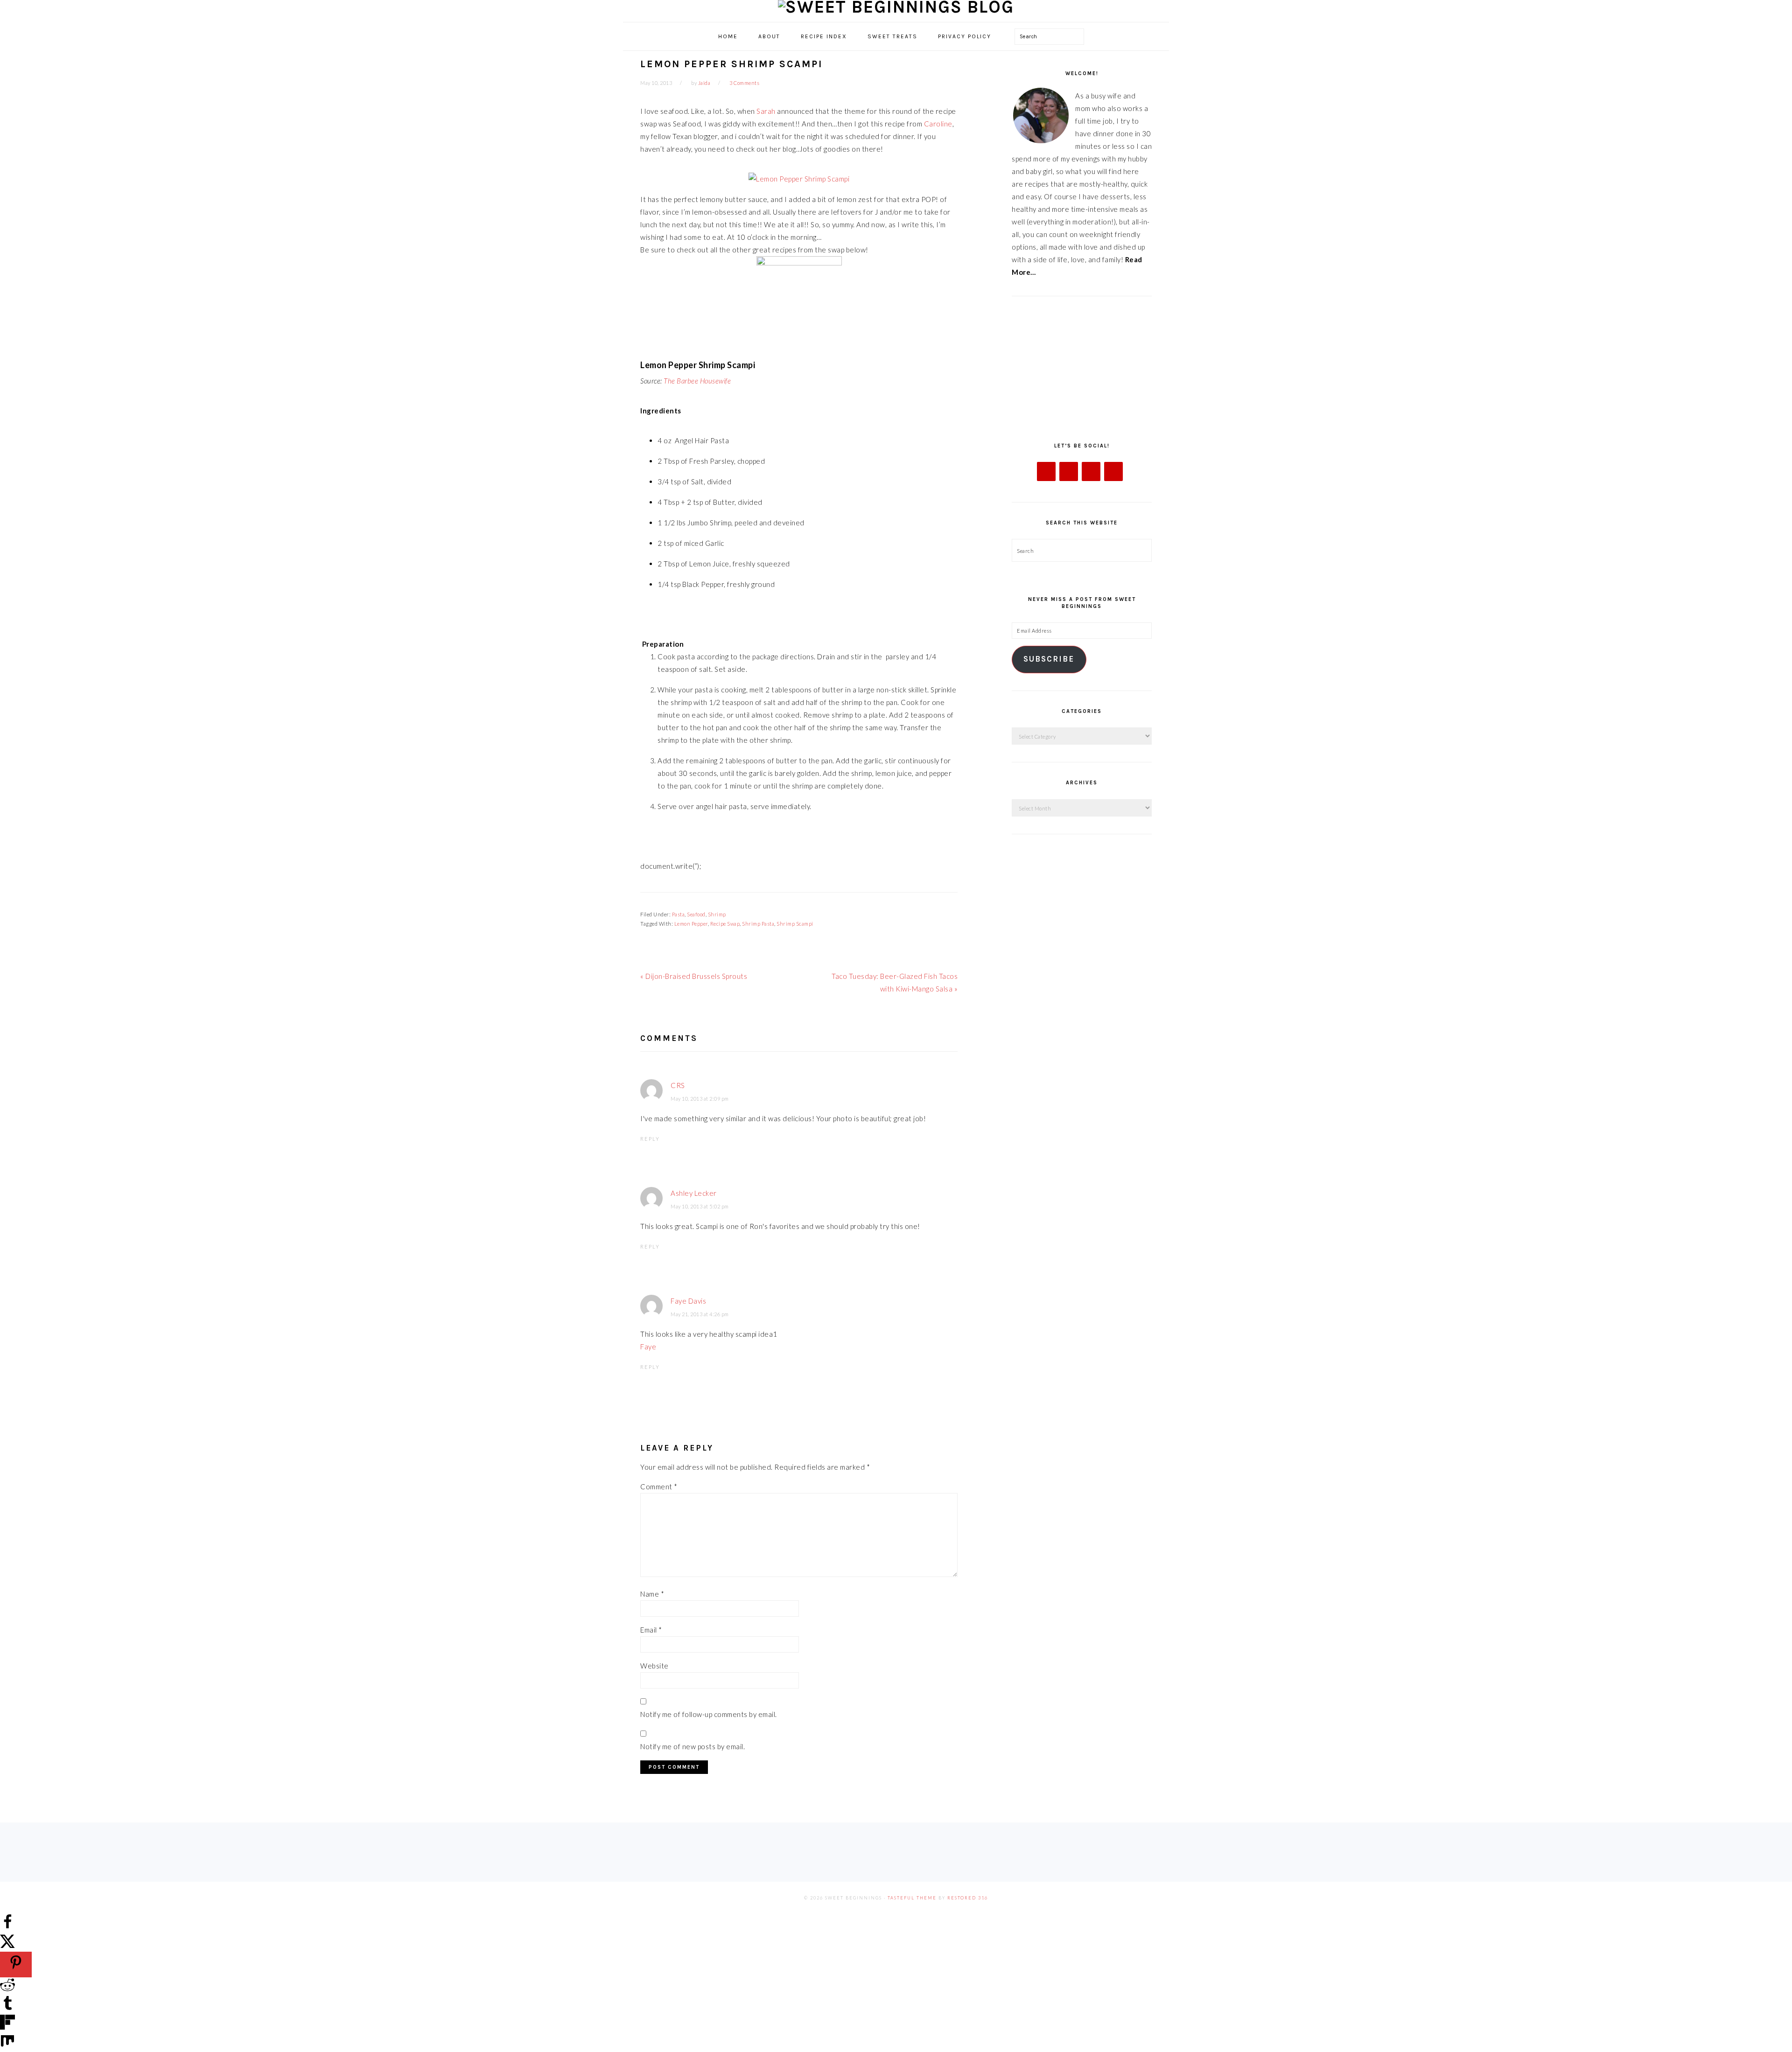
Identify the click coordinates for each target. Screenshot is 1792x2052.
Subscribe (1049, 659)
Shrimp (717, 914)
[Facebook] (1046, 471)
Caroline (938, 124)
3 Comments (744, 83)
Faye (648, 1347)
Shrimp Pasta (758, 924)
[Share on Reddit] (7, 1989)
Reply (650, 1139)
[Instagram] (1091, 471)
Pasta (679, 914)
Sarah (766, 111)
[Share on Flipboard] (7, 2027)
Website (654, 1666)
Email (651, 1630)
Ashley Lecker (694, 1193)
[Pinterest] (1113, 471)
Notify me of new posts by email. (693, 1746)
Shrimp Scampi (795, 924)
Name (652, 1594)
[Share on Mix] (7, 2045)
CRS (678, 1085)
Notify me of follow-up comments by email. (709, 1714)
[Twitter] (1069, 471)
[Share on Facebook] (7, 1926)
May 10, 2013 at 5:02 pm (700, 1206)
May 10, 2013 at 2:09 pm (700, 1099)
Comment (659, 1487)
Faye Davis (688, 1301)
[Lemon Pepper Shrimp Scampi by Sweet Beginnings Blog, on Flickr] (799, 179)
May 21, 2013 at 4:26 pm (700, 1314)
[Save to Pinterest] (16, 1965)
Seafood (696, 914)
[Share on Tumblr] (7, 2008)
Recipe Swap (725, 924)
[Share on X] (7, 1945)
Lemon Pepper (691, 924)
